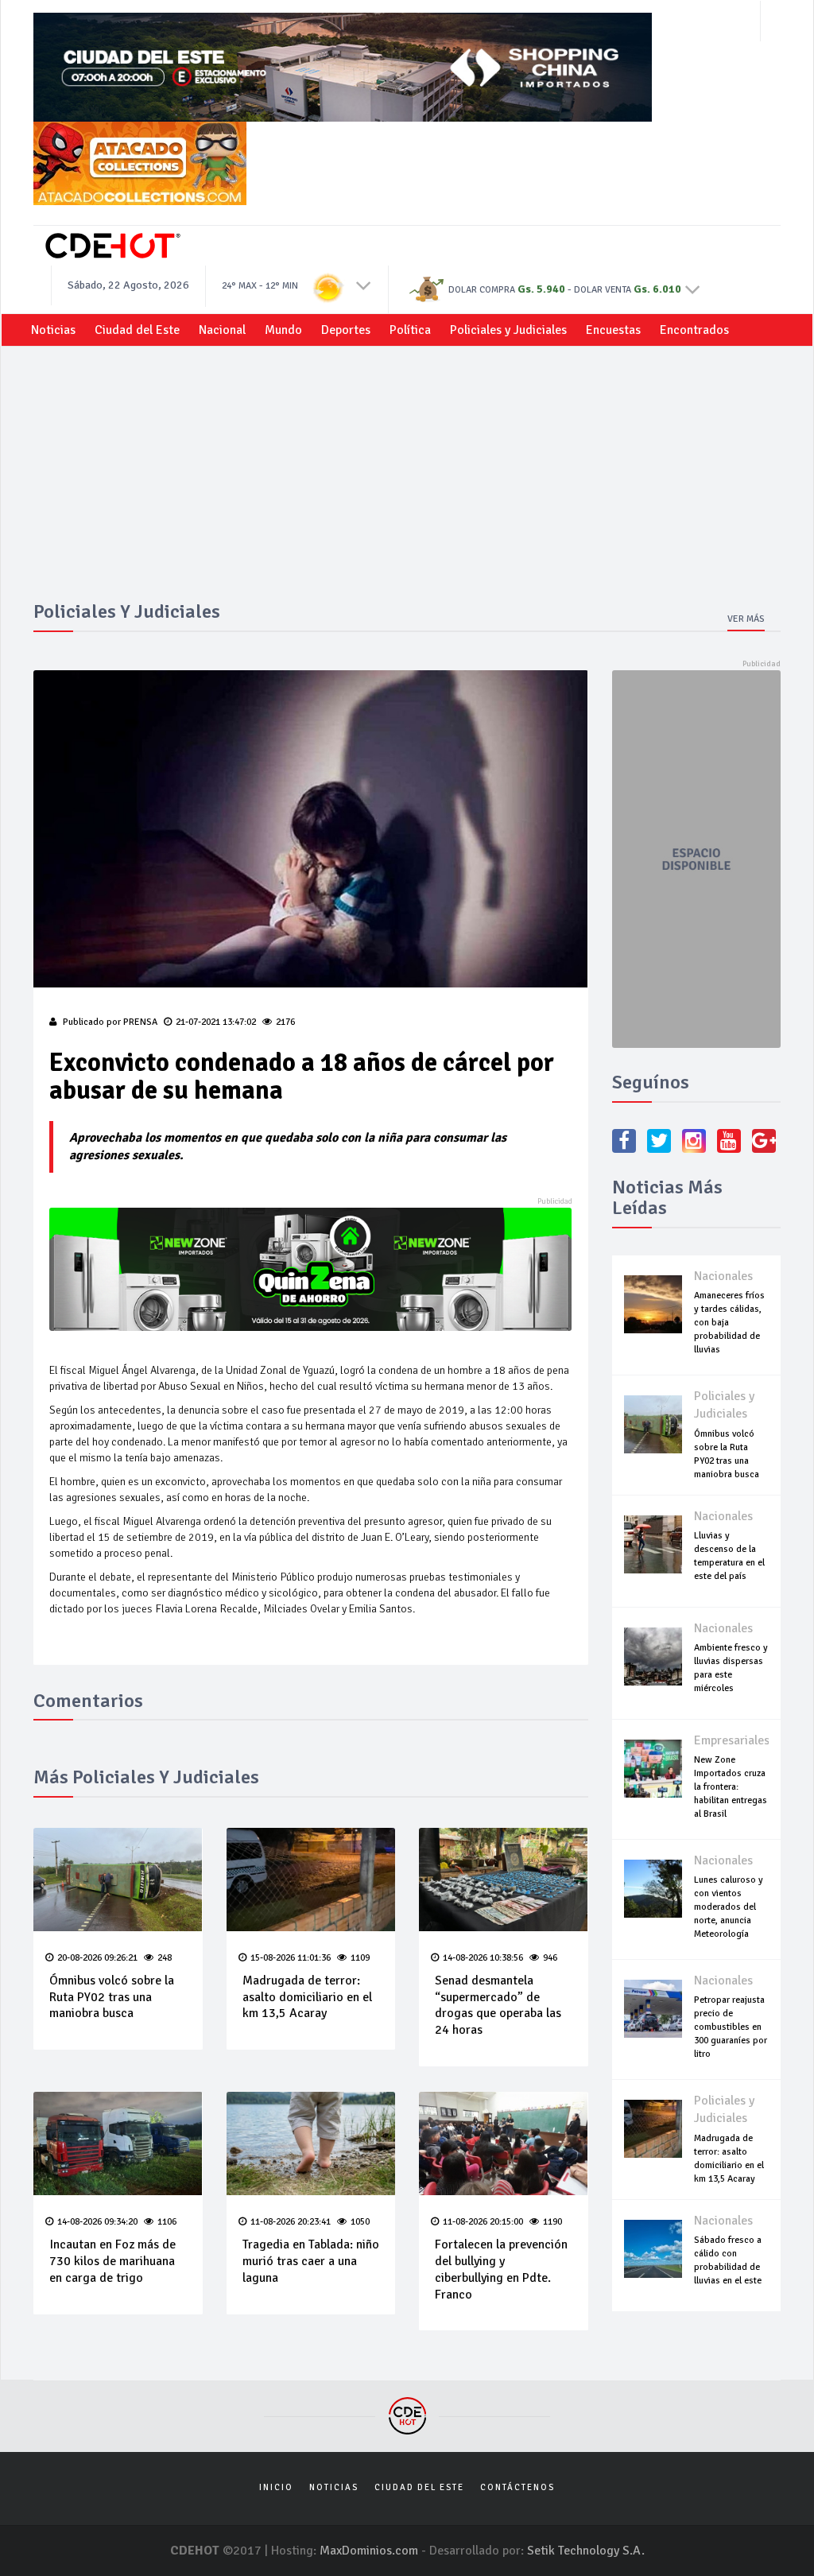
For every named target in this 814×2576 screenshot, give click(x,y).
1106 (167, 2222)
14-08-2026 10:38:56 (483, 1958)
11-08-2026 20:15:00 (483, 2222)
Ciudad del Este (137, 330)
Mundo (283, 330)
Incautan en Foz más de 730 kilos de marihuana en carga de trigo (112, 2261)
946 (550, 1958)
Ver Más (746, 619)
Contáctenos (517, 2487)
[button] (364, 285)
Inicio (276, 2487)
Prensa (140, 1022)
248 (165, 1958)
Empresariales (732, 1740)
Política (410, 330)
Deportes (346, 330)
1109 (360, 1958)
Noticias (53, 330)
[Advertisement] (407, 482)
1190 (552, 2222)
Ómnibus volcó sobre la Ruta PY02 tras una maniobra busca (112, 1997)
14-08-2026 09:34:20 (97, 2222)
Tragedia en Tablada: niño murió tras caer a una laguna (311, 2261)
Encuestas (613, 330)
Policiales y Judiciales (508, 330)
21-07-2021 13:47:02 (216, 1022)
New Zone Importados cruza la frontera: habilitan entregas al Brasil (731, 1787)
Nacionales (723, 1276)
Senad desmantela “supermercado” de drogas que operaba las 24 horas (498, 2005)
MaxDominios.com (369, 2551)
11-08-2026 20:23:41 (291, 2222)
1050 (360, 2222)
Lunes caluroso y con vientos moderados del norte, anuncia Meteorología (729, 1907)
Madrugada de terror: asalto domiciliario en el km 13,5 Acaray (307, 1997)
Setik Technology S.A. (586, 2551)
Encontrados (694, 330)
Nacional (222, 330)
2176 (285, 1022)
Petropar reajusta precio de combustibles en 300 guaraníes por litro (731, 2027)
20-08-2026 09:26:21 (97, 1958)
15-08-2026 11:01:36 (291, 1958)
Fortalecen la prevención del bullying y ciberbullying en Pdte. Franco (501, 2269)
